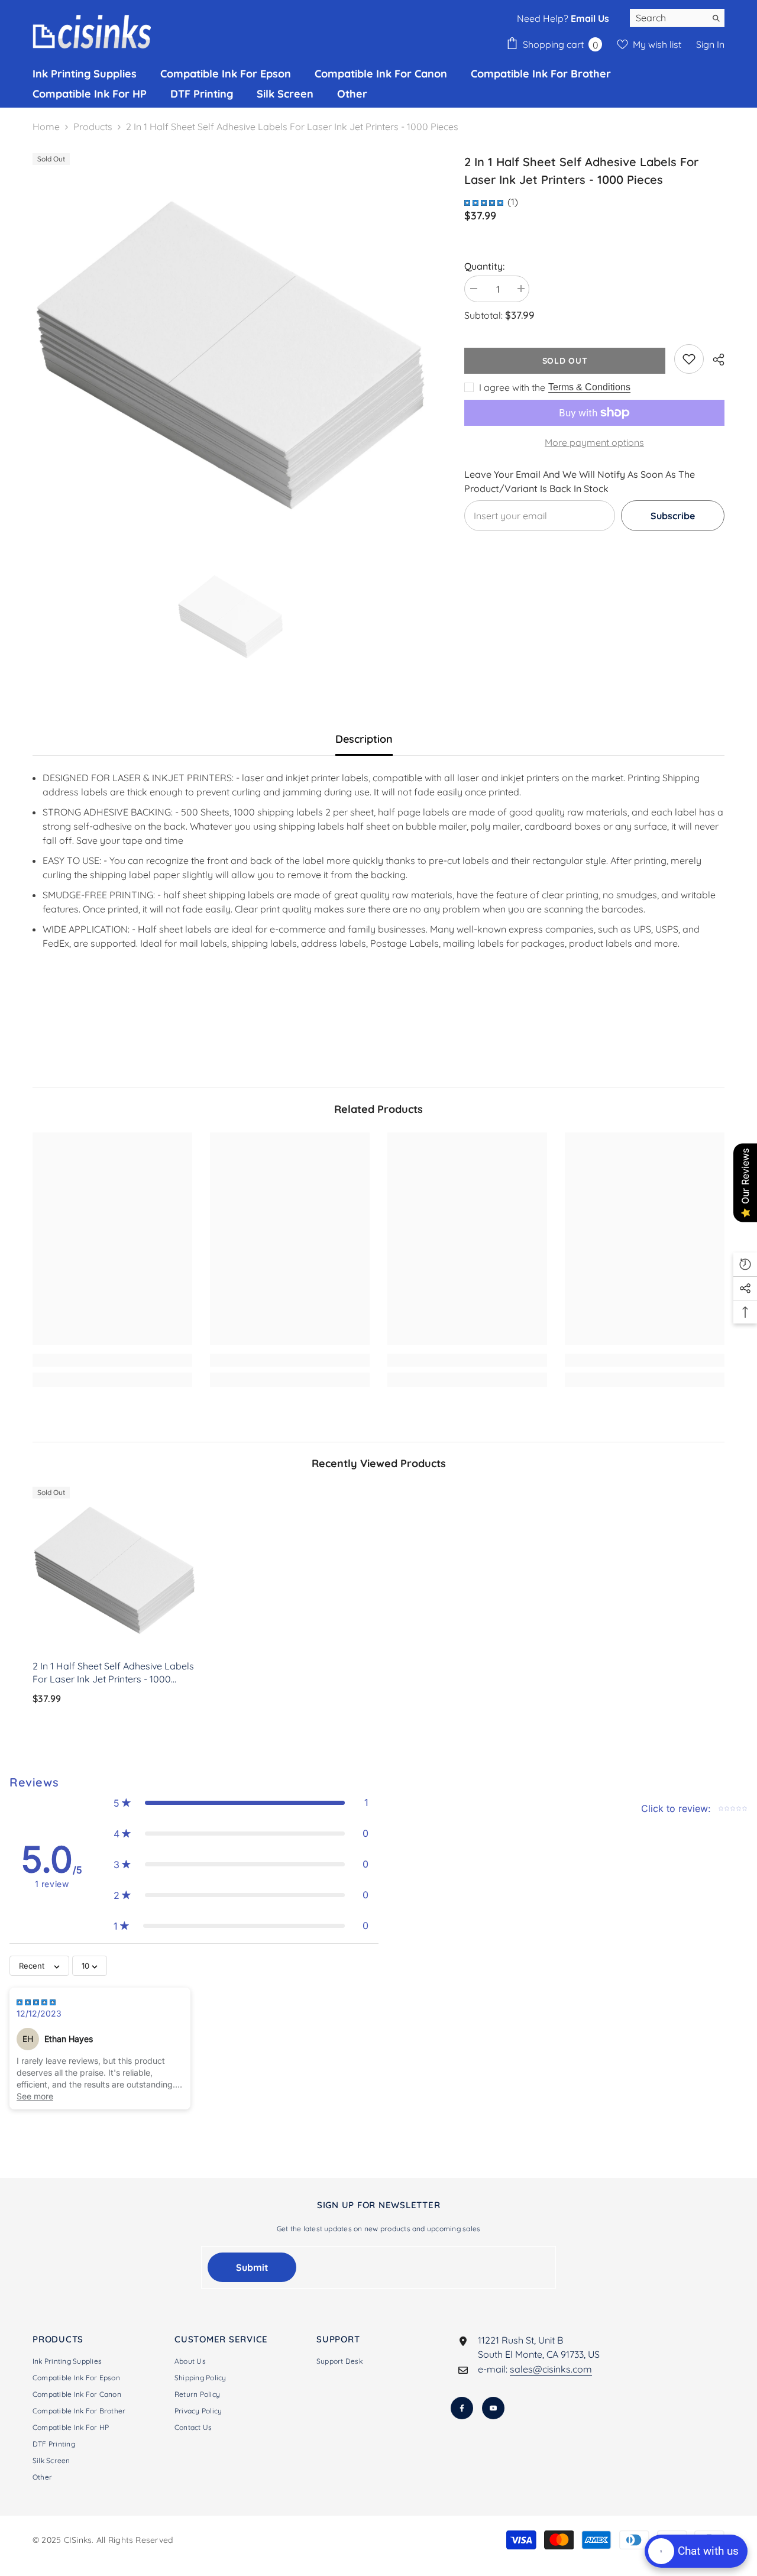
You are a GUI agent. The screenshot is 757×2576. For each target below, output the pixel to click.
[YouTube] (493, 2408)
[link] (689, 359)
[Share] (714, 360)
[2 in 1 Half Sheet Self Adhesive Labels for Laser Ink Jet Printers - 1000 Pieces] (115, 1569)
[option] (231, 352)
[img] (484, 201)
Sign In (710, 44)
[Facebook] (462, 2408)
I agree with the (512, 387)
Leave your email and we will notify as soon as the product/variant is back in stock (580, 481)
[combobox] (668, 18)
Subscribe (673, 516)
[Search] (677, 18)
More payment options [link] (594, 442)
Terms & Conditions (589, 387)
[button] (241, 1802)
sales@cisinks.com (551, 2369)
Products (93, 127)
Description (364, 739)
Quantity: (484, 266)
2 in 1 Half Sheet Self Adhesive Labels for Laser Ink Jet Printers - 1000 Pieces (113, 1673)
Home (46, 127)
